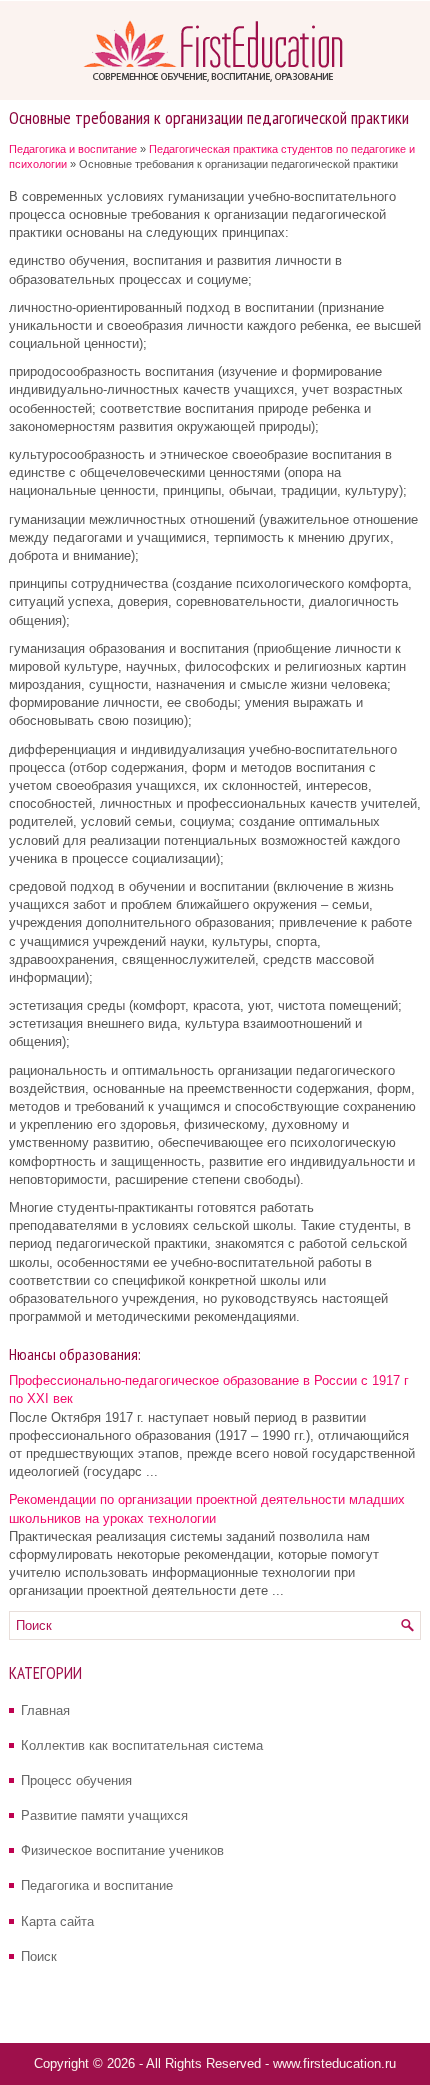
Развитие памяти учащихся (104, 1815)
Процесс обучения (76, 1780)
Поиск (39, 1956)
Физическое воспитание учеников (122, 1850)
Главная (45, 1710)
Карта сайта (57, 1921)
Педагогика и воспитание (73, 149)
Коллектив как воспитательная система (142, 1745)
